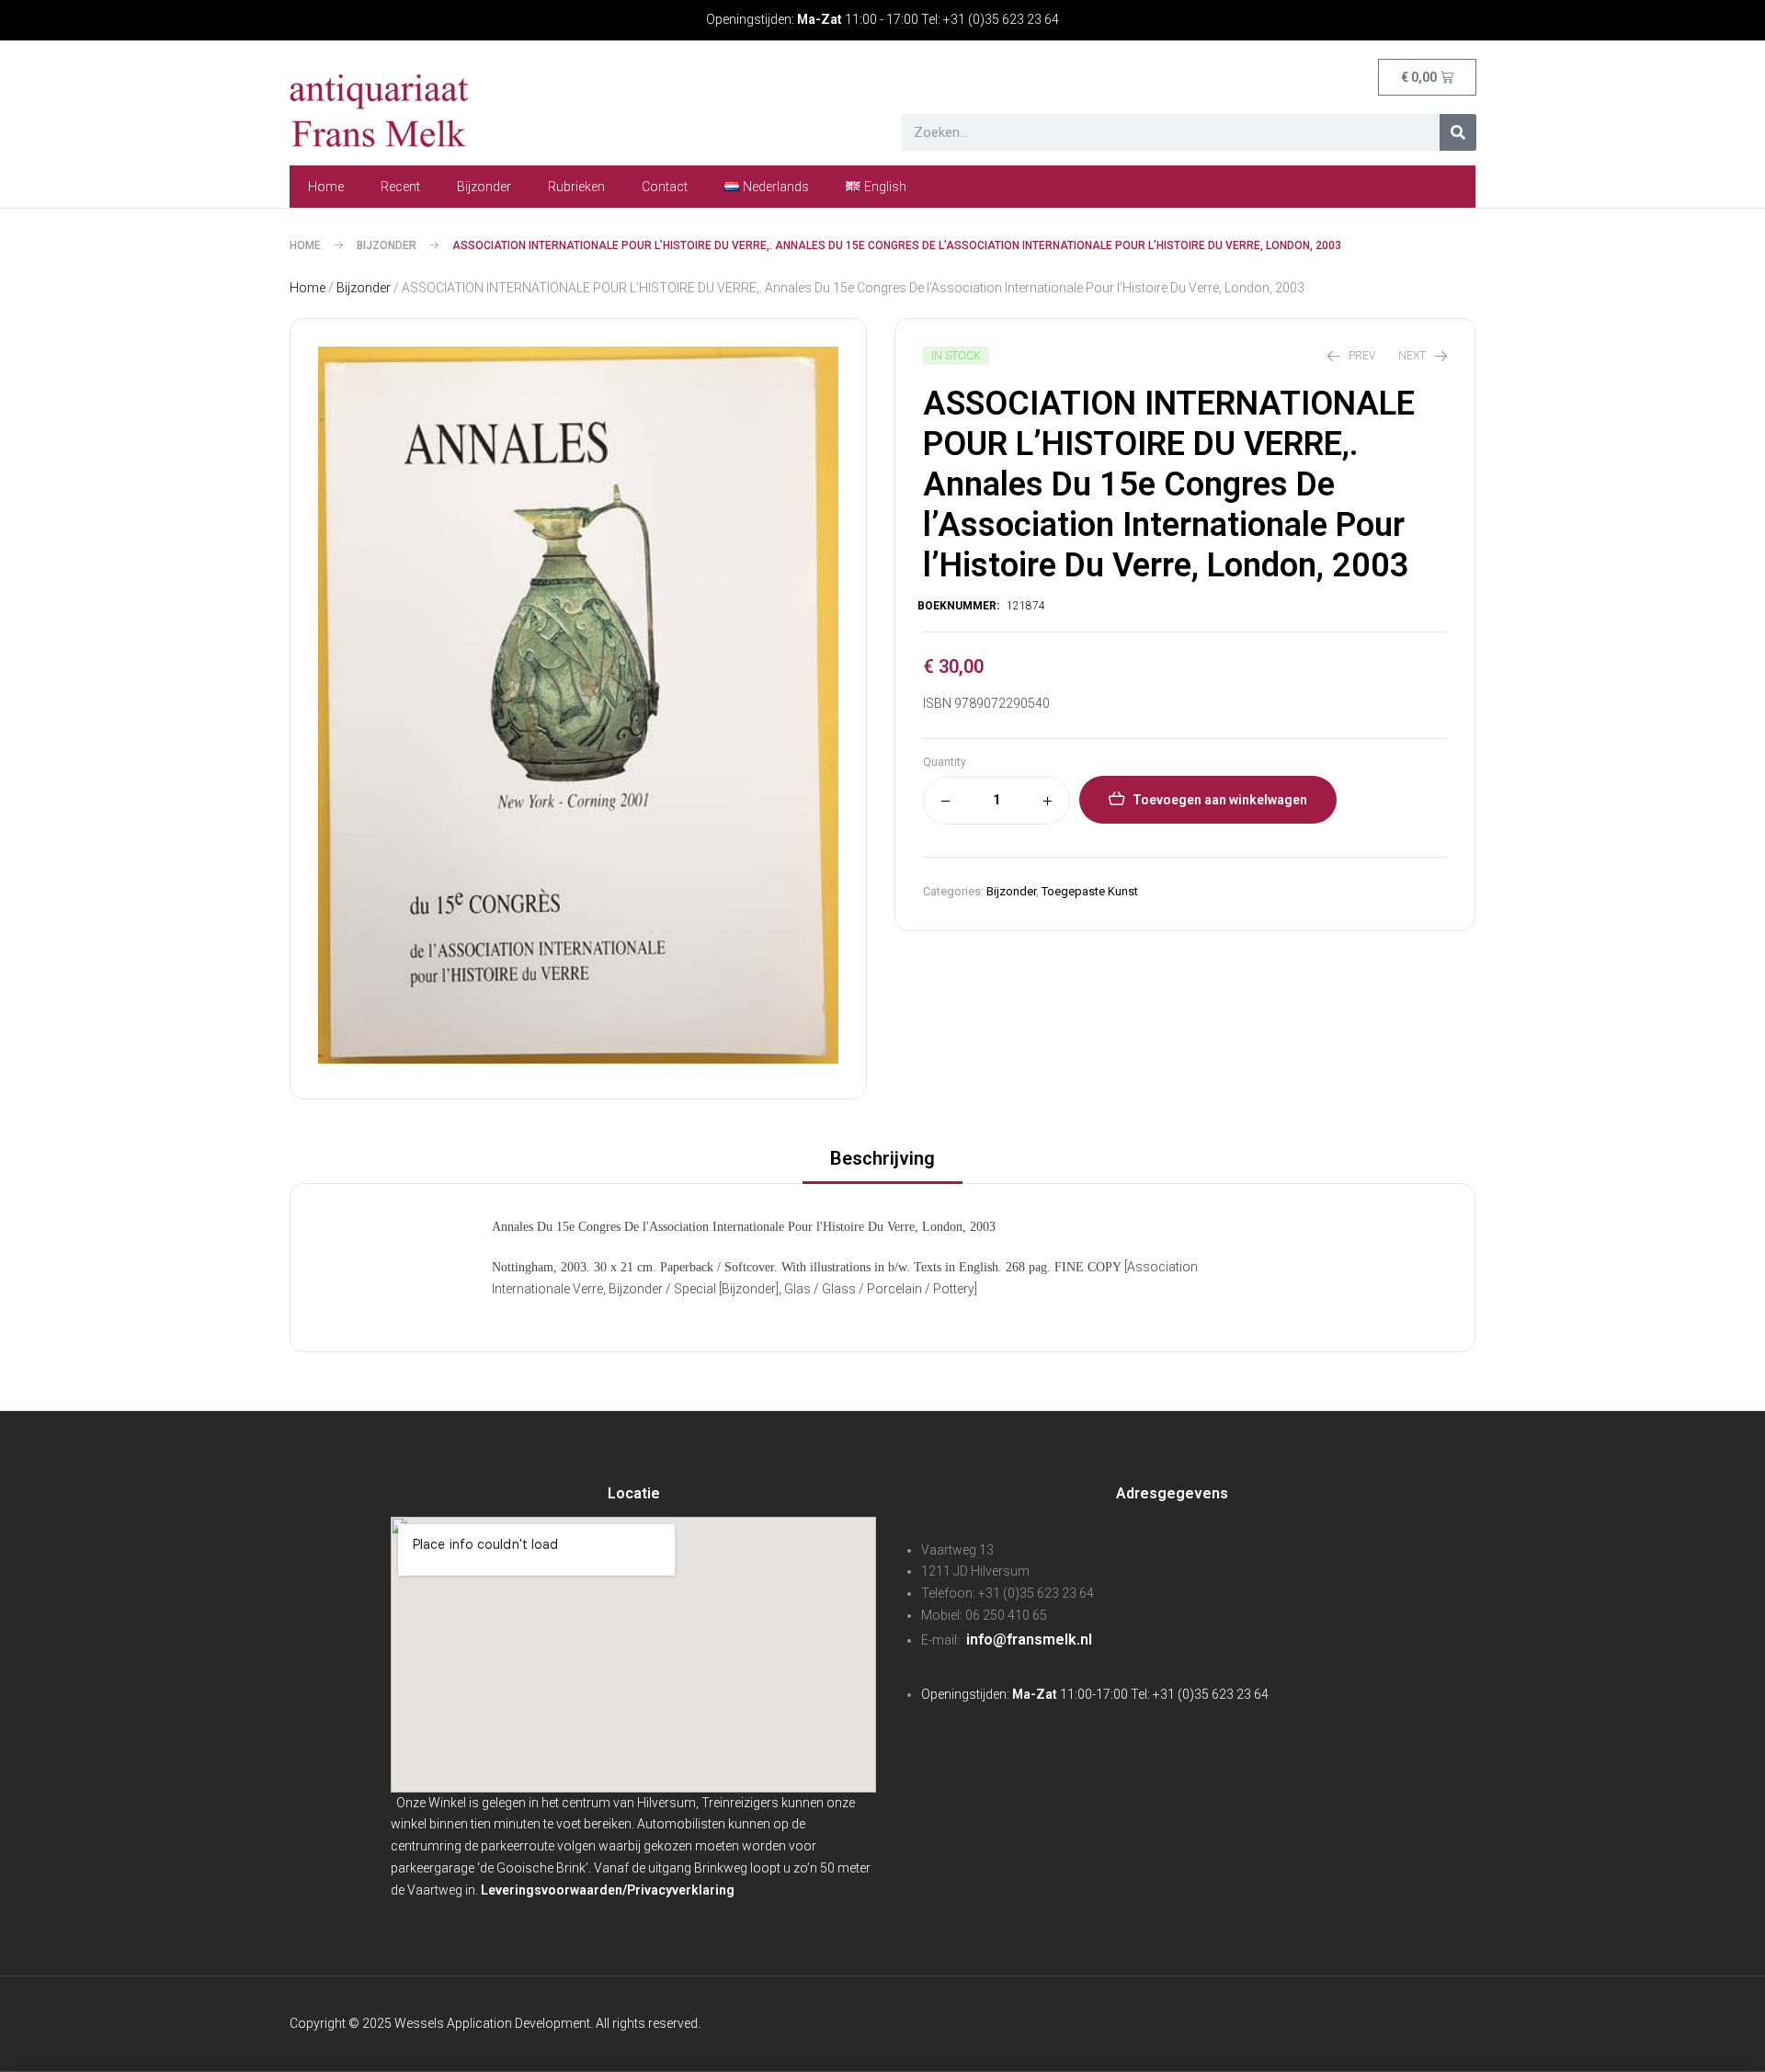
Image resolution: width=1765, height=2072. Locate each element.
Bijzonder (484, 187)
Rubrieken (576, 187)
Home (326, 187)
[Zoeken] (1458, 132)
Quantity (945, 762)
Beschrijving (882, 1158)
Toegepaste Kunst (1090, 891)
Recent (400, 187)
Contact (665, 187)
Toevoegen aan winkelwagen (1220, 800)
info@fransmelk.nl (1027, 1639)
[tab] (882, 1164)
